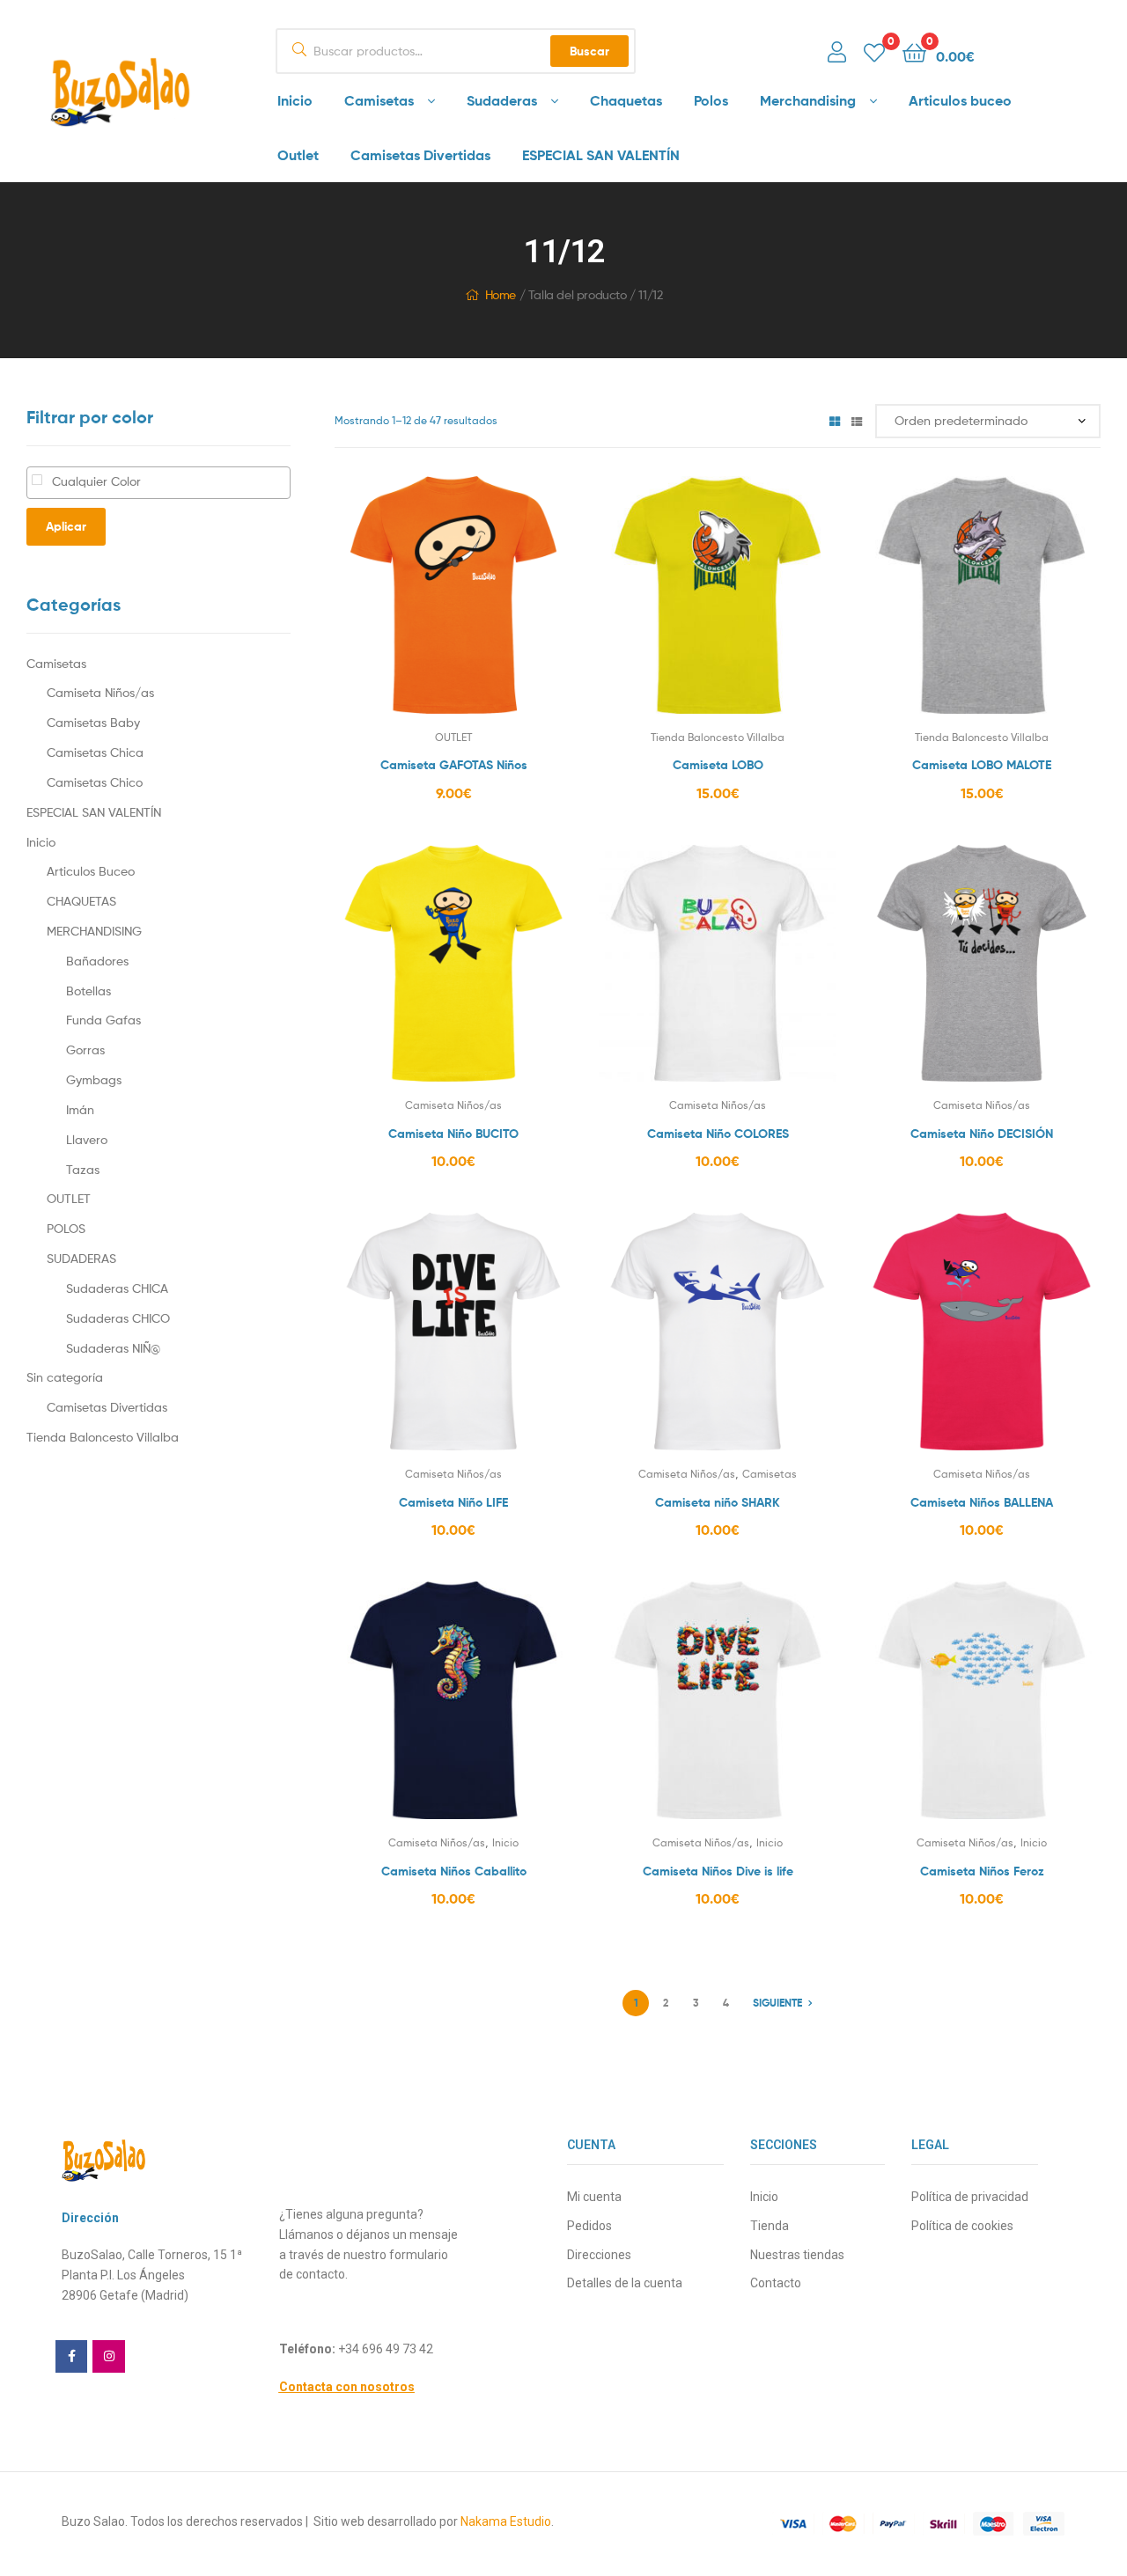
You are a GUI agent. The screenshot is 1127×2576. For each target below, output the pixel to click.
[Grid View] (835, 420)
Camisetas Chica (95, 752)
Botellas (88, 991)
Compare (453, 606)
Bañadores (97, 961)
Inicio (295, 100)
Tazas (83, 1169)
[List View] (857, 420)
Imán (80, 1109)
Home (501, 294)
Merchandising (808, 100)
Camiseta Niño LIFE (453, 1502)
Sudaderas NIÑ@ (113, 1348)
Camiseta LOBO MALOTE (982, 765)
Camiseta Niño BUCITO (453, 1134)
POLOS (66, 1228)
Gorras (85, 1049)
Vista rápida (497, 606)
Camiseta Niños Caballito (454, 1871)
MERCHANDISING (94, 931)
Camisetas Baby (93, 722)
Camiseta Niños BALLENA (982, 1502)
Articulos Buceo (91, 871)
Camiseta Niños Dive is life (718, 1871)
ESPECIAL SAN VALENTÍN (601, 155)
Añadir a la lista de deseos (410, 606)
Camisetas (379, 100)
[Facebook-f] (71, 2356)
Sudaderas (502, 100)
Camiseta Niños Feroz (982, 1871)
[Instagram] (108, 2356)
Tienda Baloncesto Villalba (718, 737)
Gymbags (94, 1079)
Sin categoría (65, 1377)
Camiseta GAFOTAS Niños (454, 765)
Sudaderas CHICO (118, 1318)
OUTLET (453, 737)
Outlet (298, 155)
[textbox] (183, 482)
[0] (874, 51)
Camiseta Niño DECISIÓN (982, 1134)
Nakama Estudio (506, 2521)
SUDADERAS (81, 1258)
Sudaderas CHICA (117, 1288)
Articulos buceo (960, 100)
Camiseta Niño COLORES (718, 1134)
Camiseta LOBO (718, 765)
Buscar (589, 51)
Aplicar (66, 526)
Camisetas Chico (95, 782)
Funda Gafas (103, 1020)
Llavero (87, 1139)
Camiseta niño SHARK (718, 1502)
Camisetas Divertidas (420, 155)
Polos (711, 100)
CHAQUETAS (81, 901)
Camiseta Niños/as (453, 1105)
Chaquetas (626, 100)
